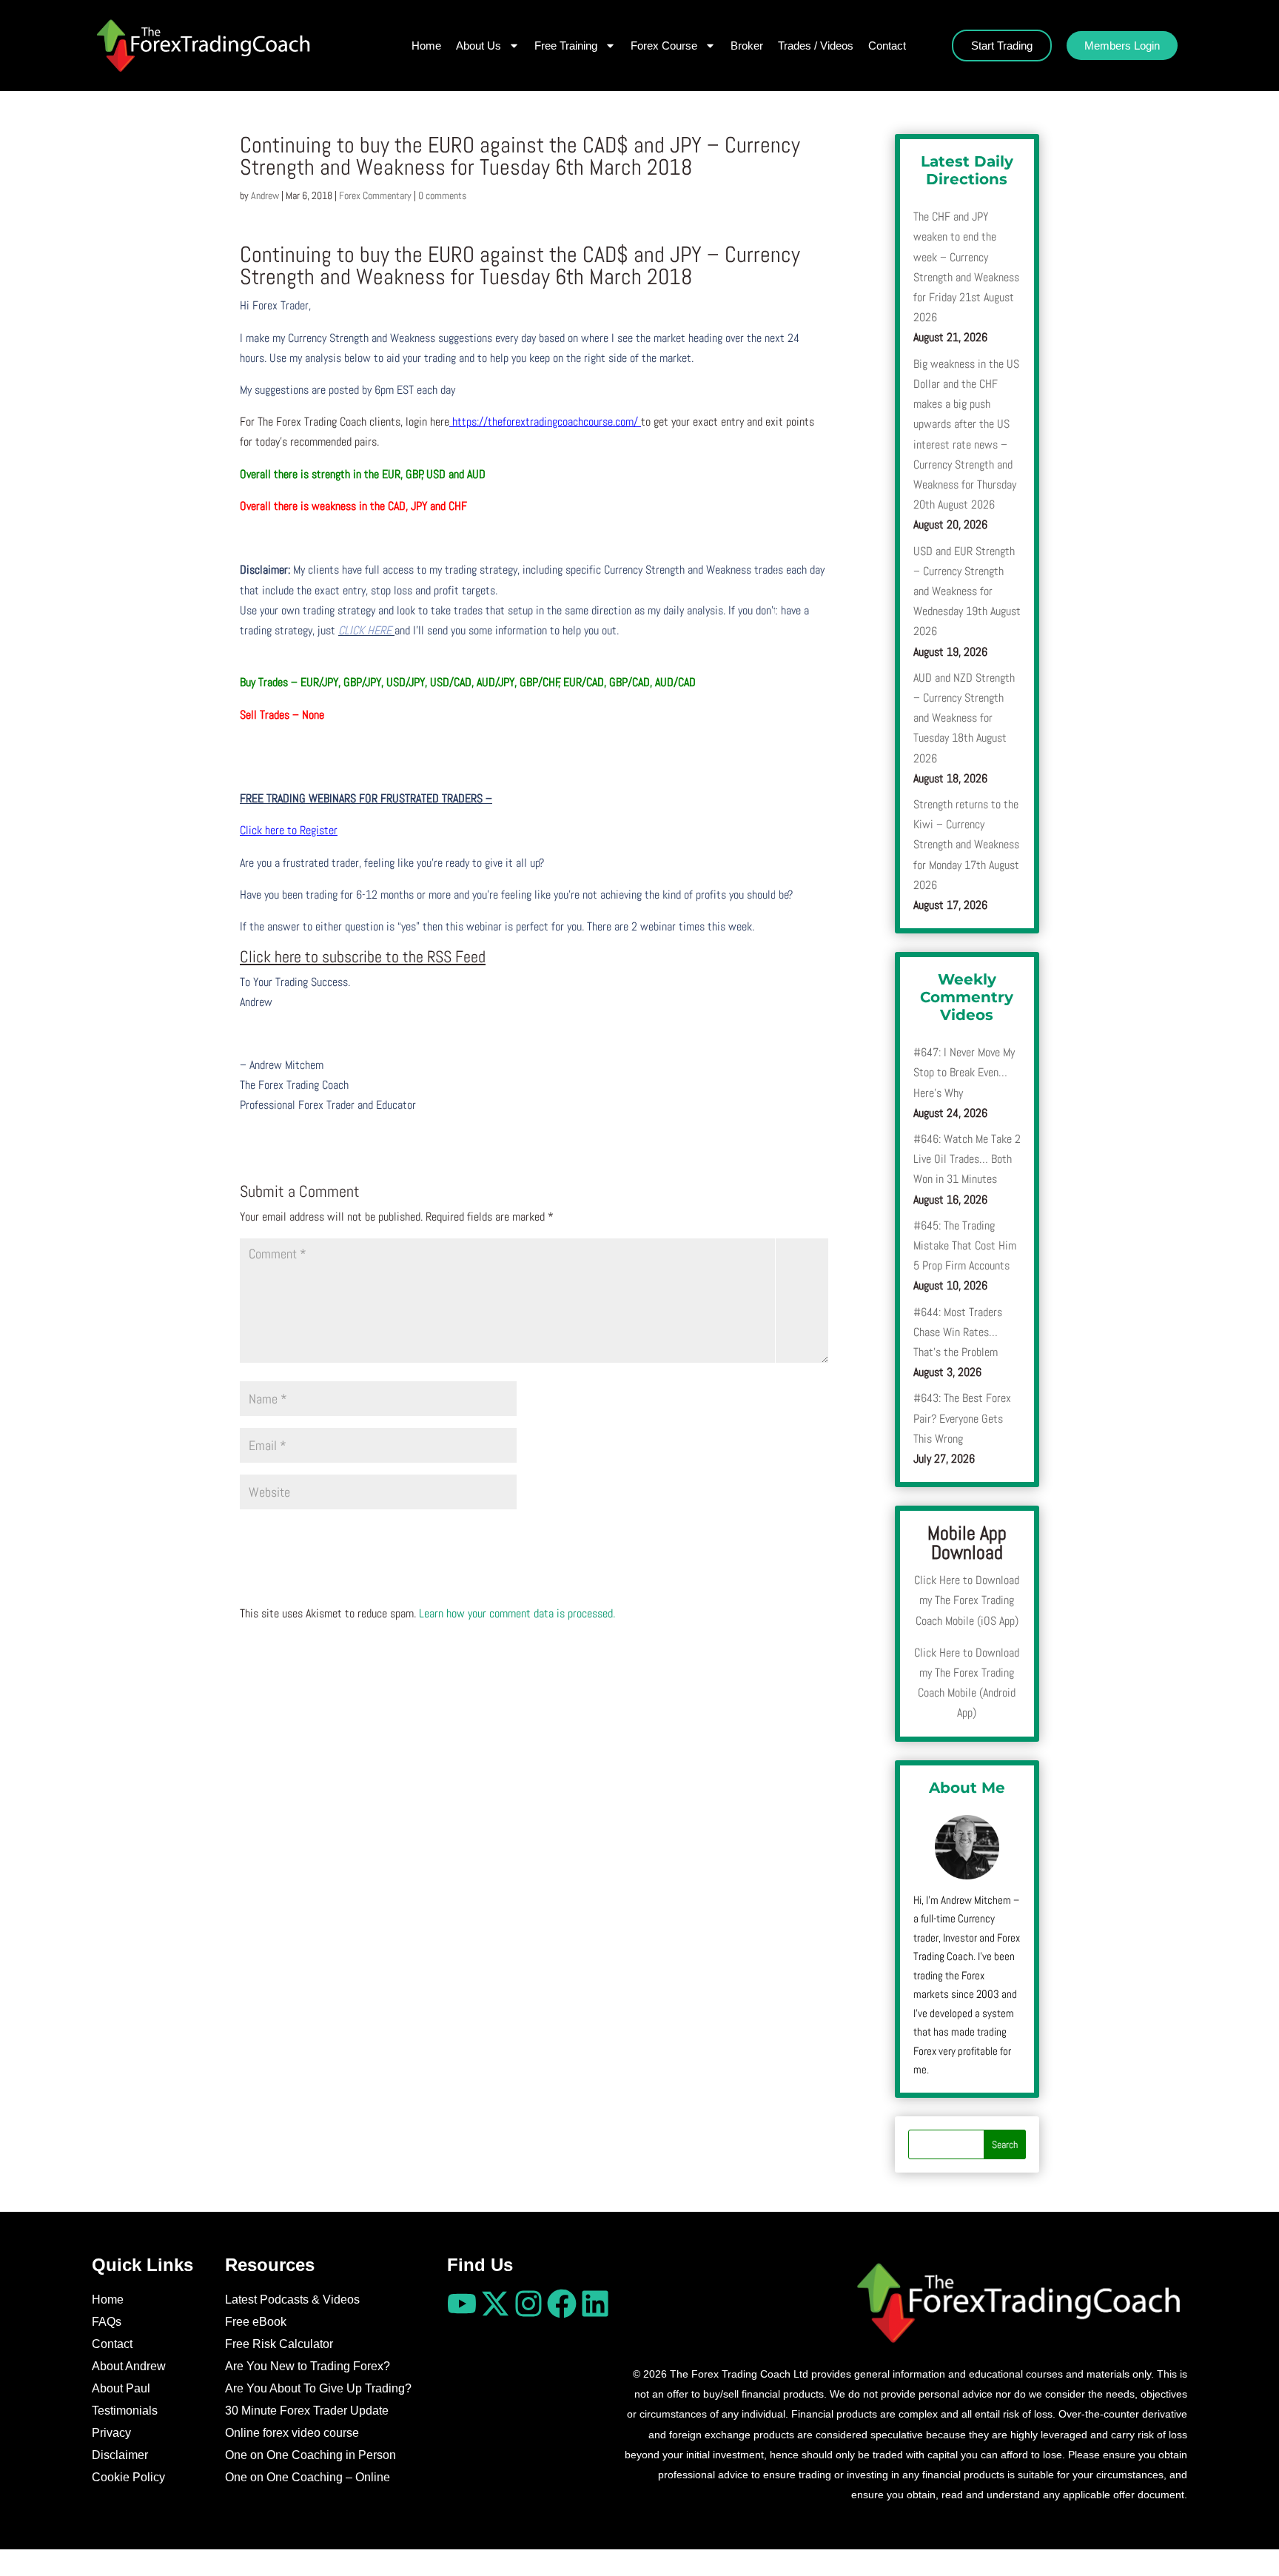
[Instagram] (528, 2304)
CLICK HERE (366, 630)
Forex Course (664, 46)
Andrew (265, 195)
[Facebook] (562, 2304)
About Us (479, 46)
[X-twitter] (495, 2304)
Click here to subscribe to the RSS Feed (363, 956)
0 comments (442, 195)
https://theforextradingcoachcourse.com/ (544, 422)
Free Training (566, 46)
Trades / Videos (816, 46)
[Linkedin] (595, 2304)
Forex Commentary (375, 195)
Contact (887, 46)
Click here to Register (289, 830)
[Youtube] (462, 2304)
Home (426, 46)
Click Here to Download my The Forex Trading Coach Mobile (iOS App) (967, 1600)
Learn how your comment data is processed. (517, 1613)
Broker (747, 46)
